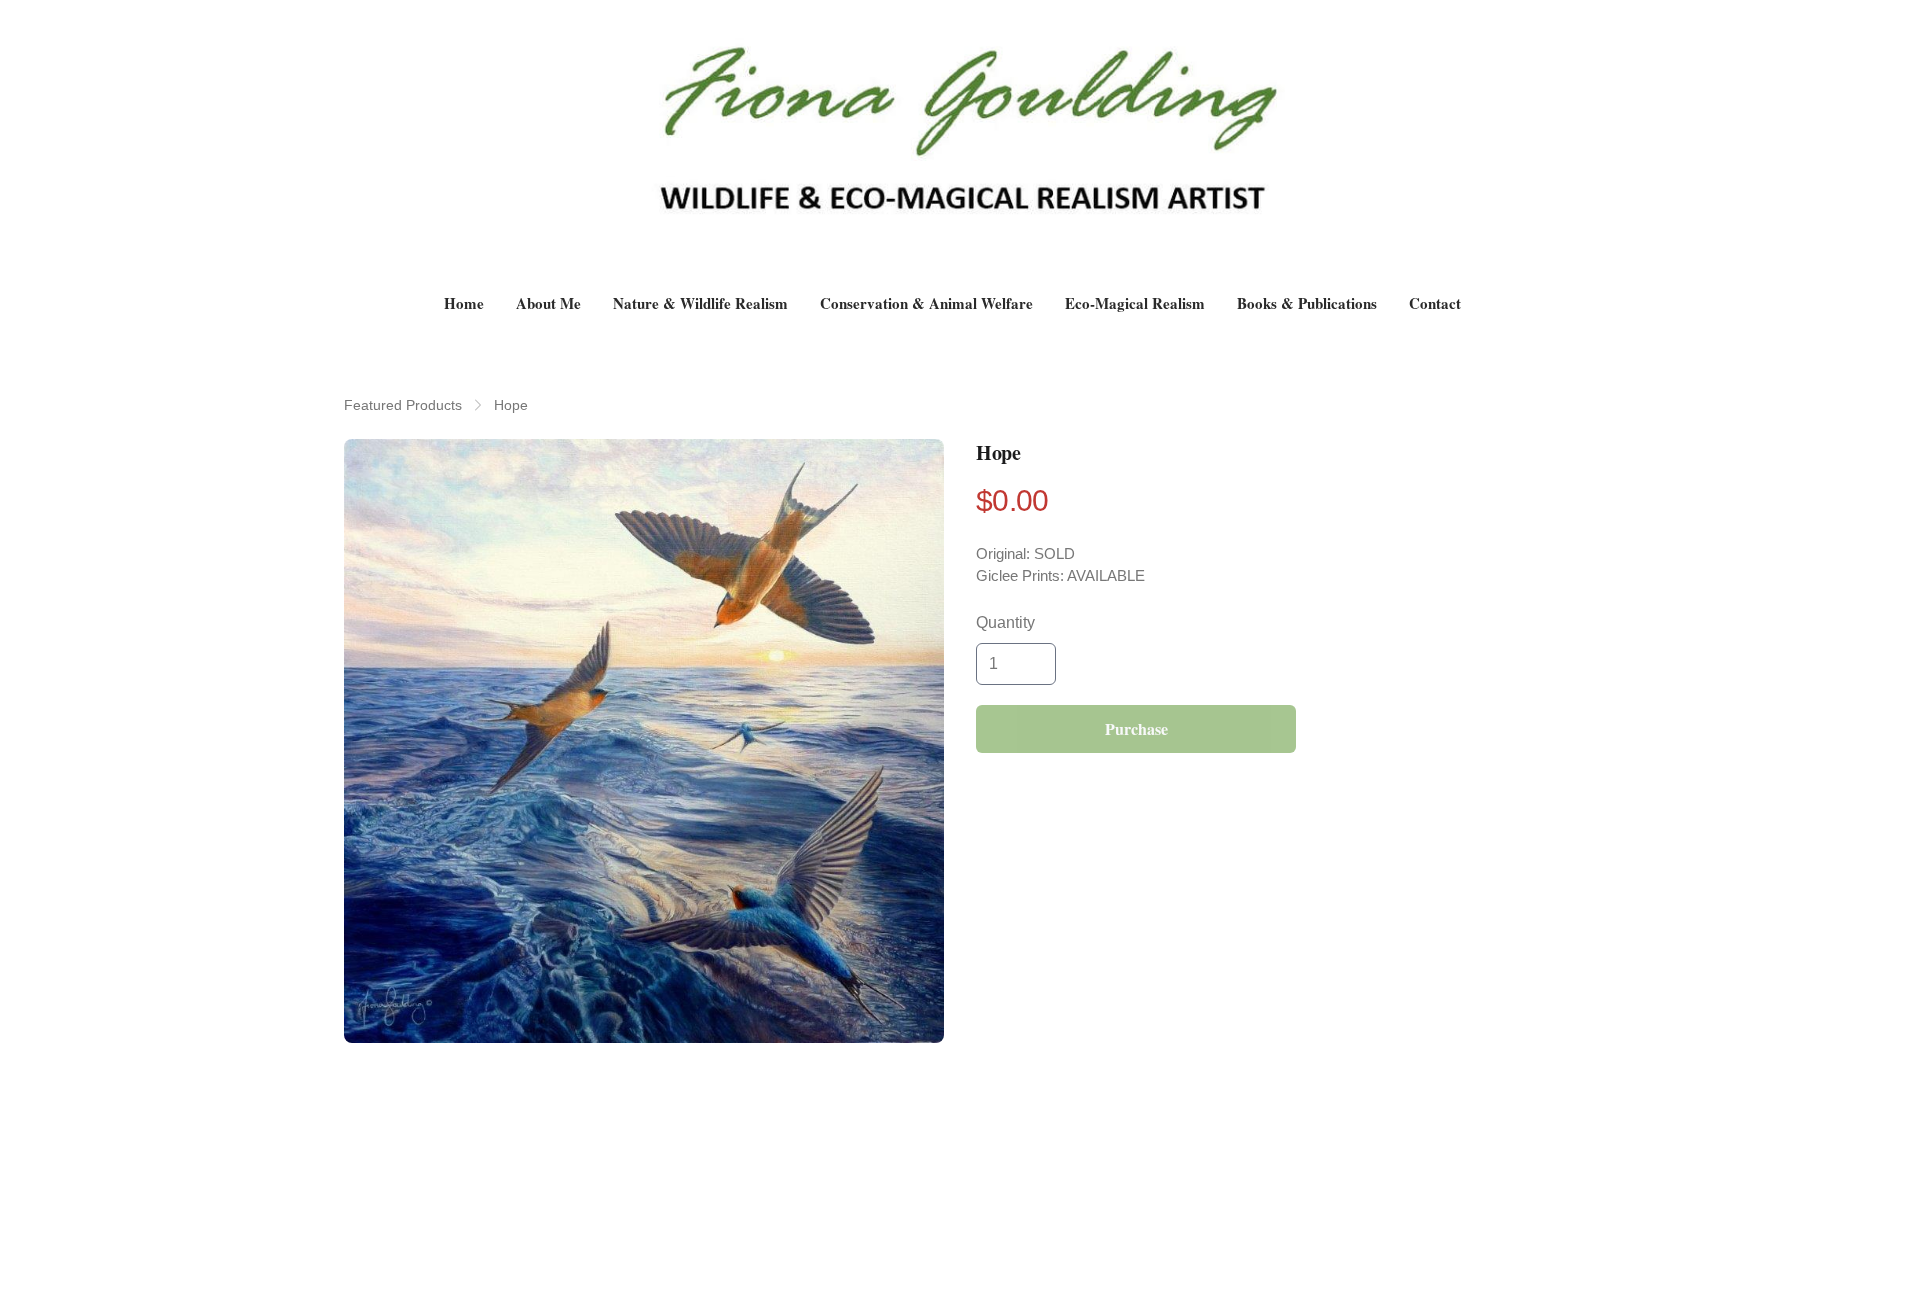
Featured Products (403, 405)
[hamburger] (360, 32)
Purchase (1136, 728)
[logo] (960, 146)
